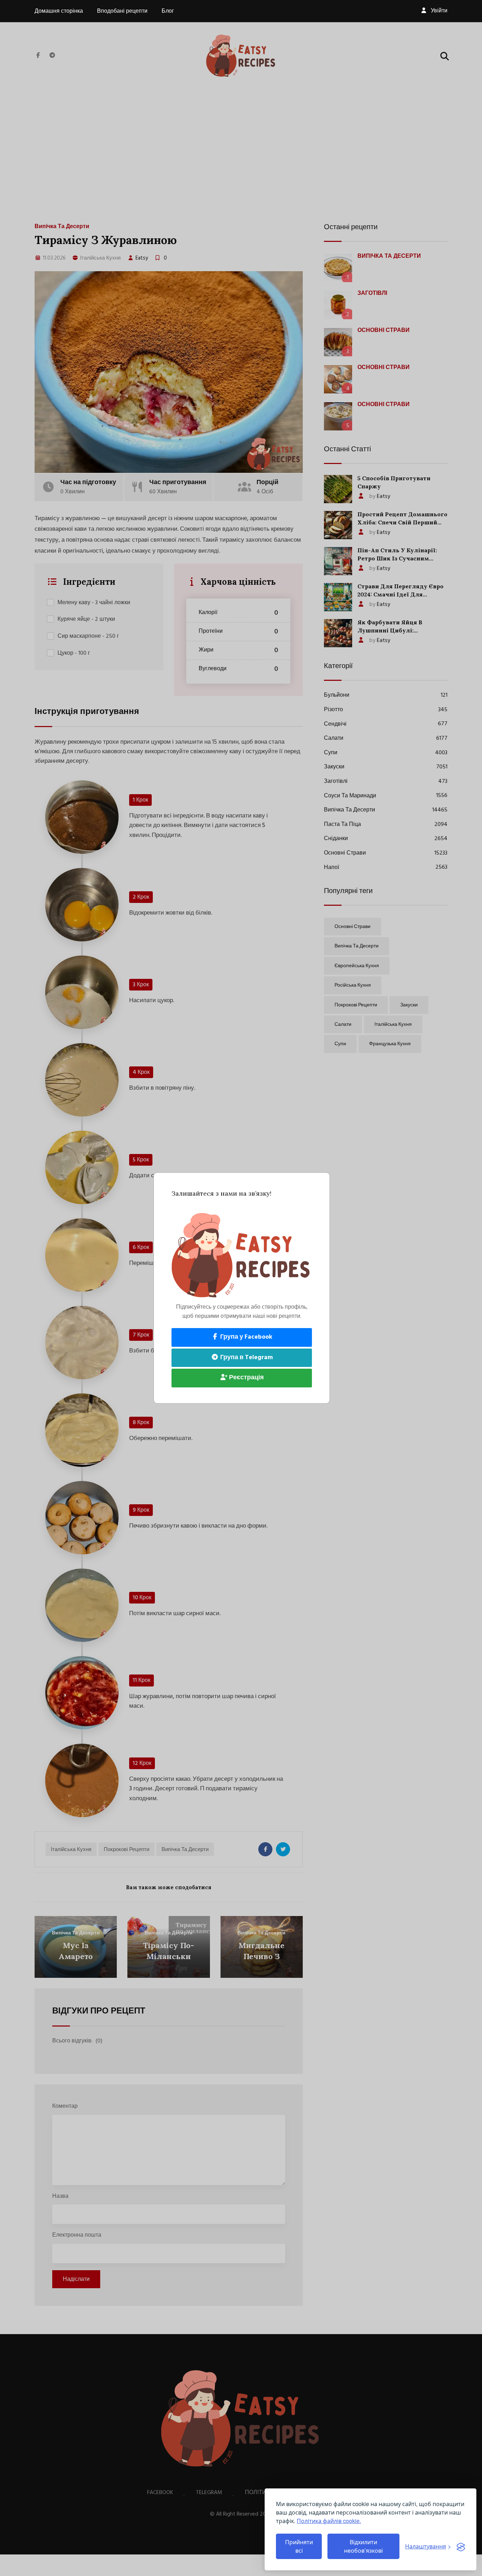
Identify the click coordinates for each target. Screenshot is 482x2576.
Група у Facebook (246, 1337)
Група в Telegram (246, 1358)
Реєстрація (246, 1378)
